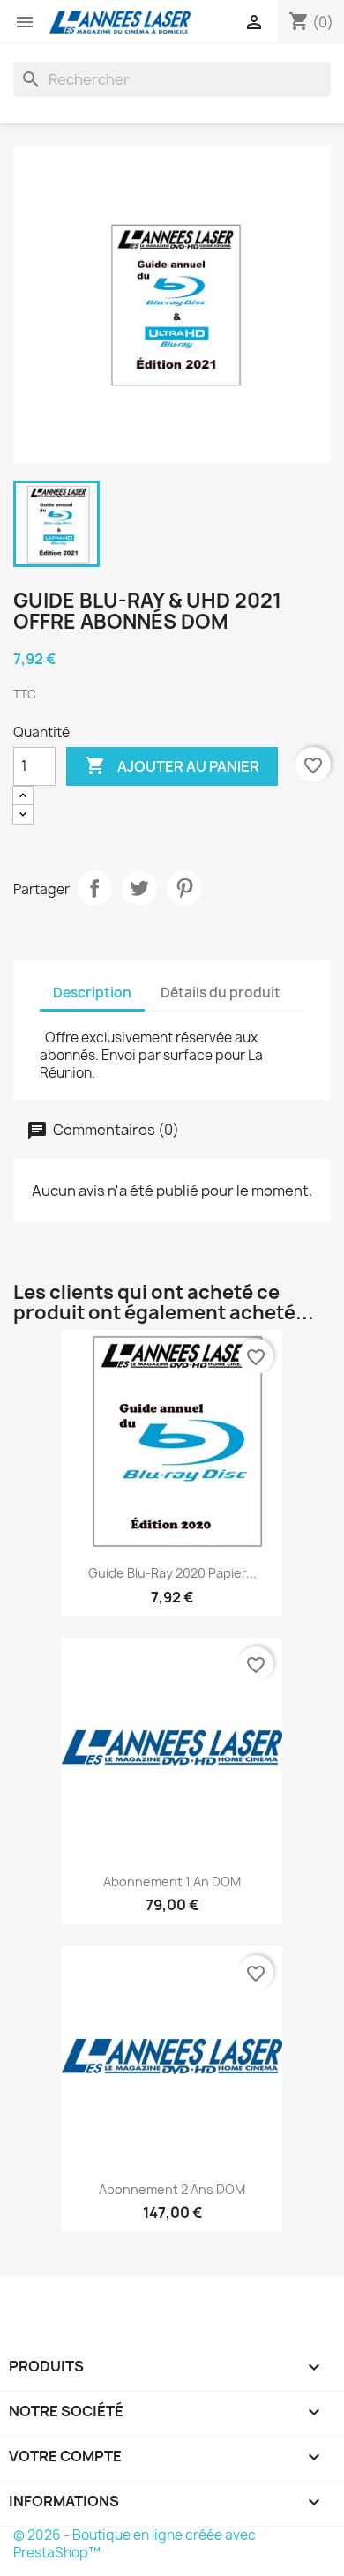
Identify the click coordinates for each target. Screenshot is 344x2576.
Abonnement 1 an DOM (172, 1882)
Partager (94, 888)
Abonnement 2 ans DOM (172, 2189)
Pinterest (184, 888)
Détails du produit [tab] (221, 993)
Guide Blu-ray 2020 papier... (172, 1573)
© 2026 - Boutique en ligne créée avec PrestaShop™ (135, 2544)
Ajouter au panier (172, 765)
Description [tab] (92, 993)
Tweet (139, 888)
